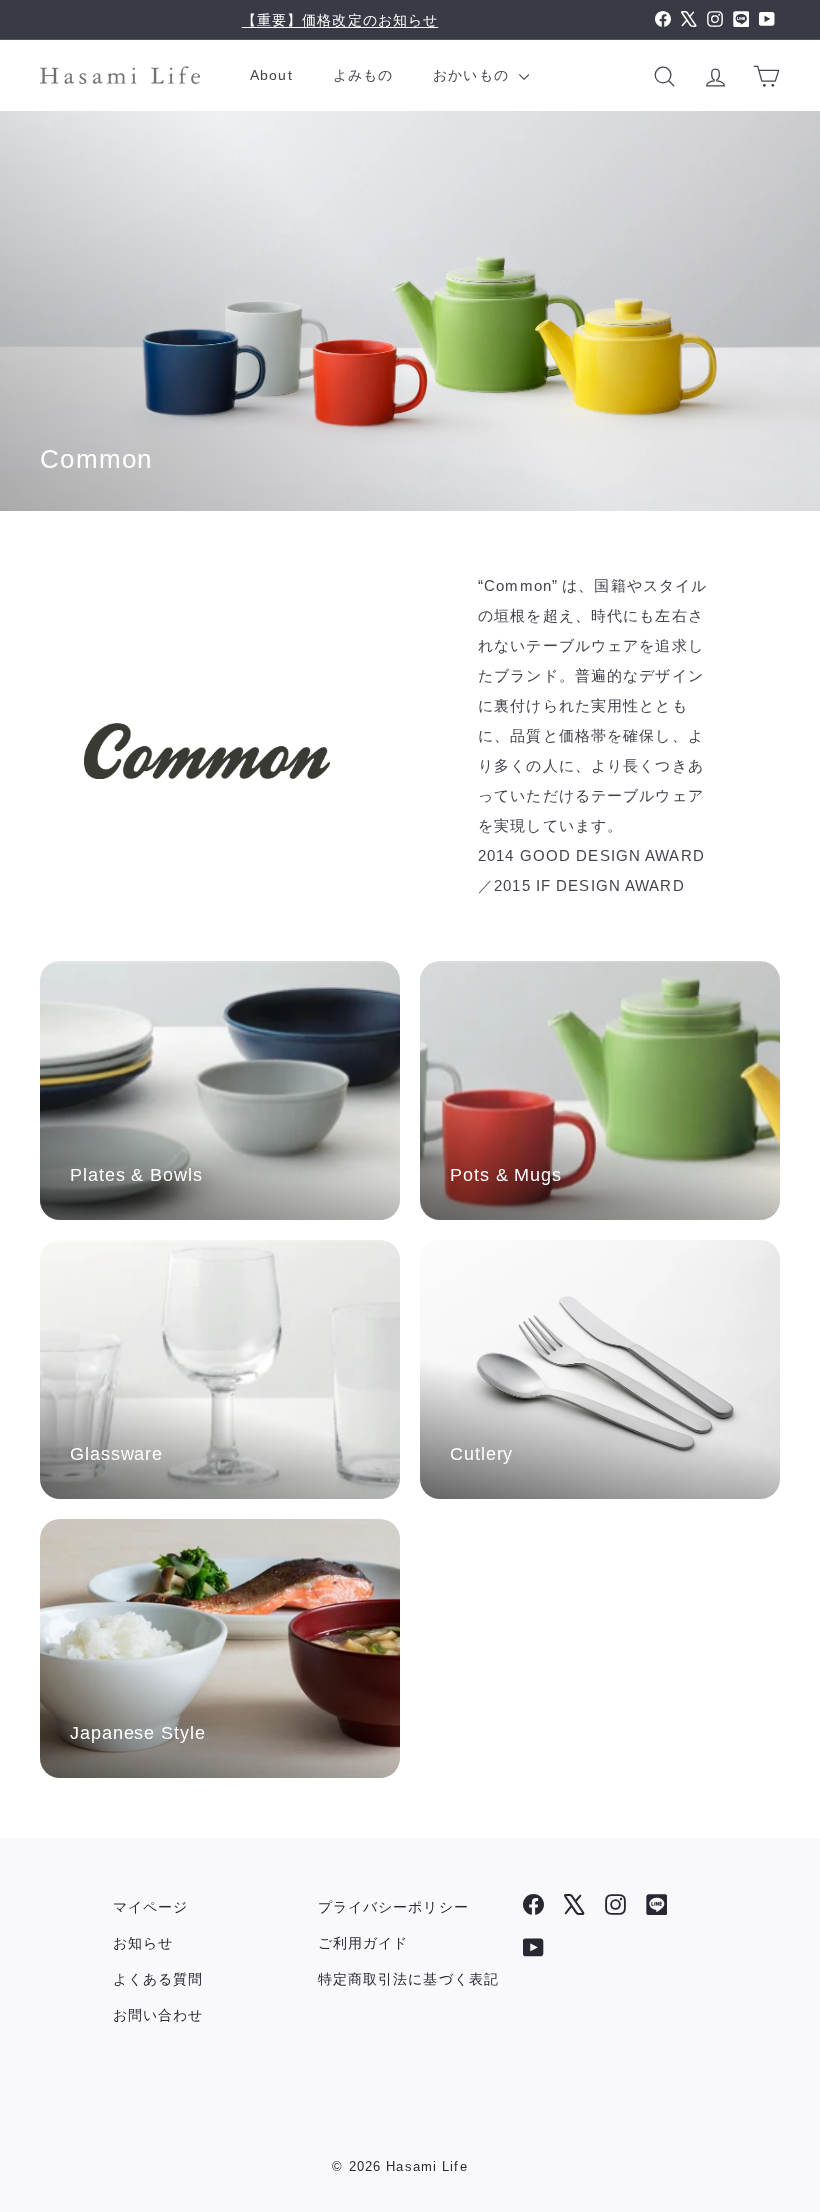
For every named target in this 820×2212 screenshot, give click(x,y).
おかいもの (473, 75)
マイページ (151, 1907)
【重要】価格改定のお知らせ (340, 20)
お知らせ (143, 1943)
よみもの (363, 75)
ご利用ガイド (363, 1943)
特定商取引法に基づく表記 (409, 1979)
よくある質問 (158, 1979)
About (271, 75)
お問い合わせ (158, 2015)
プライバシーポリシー (393, 1907)
